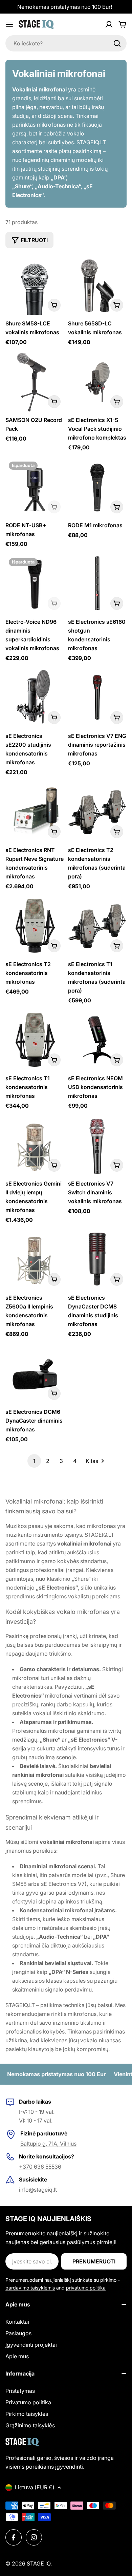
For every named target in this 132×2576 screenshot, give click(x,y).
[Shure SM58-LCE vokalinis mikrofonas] (35, 286)
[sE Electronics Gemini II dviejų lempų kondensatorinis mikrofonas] (35, 1146)
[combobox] (66, 43)
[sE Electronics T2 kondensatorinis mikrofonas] (35, 926)
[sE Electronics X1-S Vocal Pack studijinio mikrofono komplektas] (97, 382)
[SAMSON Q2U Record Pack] (35, 382)
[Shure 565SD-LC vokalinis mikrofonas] (97, 286)
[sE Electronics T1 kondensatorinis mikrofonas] (35, 1040)
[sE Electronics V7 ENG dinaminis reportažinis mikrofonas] (97, 698)
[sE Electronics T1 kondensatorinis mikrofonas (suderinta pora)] (97, 926)
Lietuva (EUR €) (35, 2487)
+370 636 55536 (40, 2167)
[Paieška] (117, 43)
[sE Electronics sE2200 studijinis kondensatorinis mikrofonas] (35, 698)
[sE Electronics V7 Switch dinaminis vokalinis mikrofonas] (97, 1146)
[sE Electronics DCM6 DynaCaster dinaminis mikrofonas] (35, 1374)
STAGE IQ (39, 2563)
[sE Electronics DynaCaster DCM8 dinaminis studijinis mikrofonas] (97, 1260)
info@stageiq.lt (38, 2190)
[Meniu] (9, 24)
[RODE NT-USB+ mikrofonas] (35, 487)
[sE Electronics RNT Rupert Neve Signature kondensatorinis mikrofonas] (35, 812)
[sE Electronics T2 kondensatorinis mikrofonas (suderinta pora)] (97, 812)
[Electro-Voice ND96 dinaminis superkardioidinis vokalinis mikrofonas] (35, 584)
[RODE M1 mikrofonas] (97, 487)
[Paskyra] (109, 24)
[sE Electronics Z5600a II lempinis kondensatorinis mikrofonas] (35, 1260)
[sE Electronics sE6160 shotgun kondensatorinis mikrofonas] (97, 584)
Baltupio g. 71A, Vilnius (48, 2144)
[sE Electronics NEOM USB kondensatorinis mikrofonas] (97, 1040)
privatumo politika (86, 2288)
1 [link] (34, 1461)
